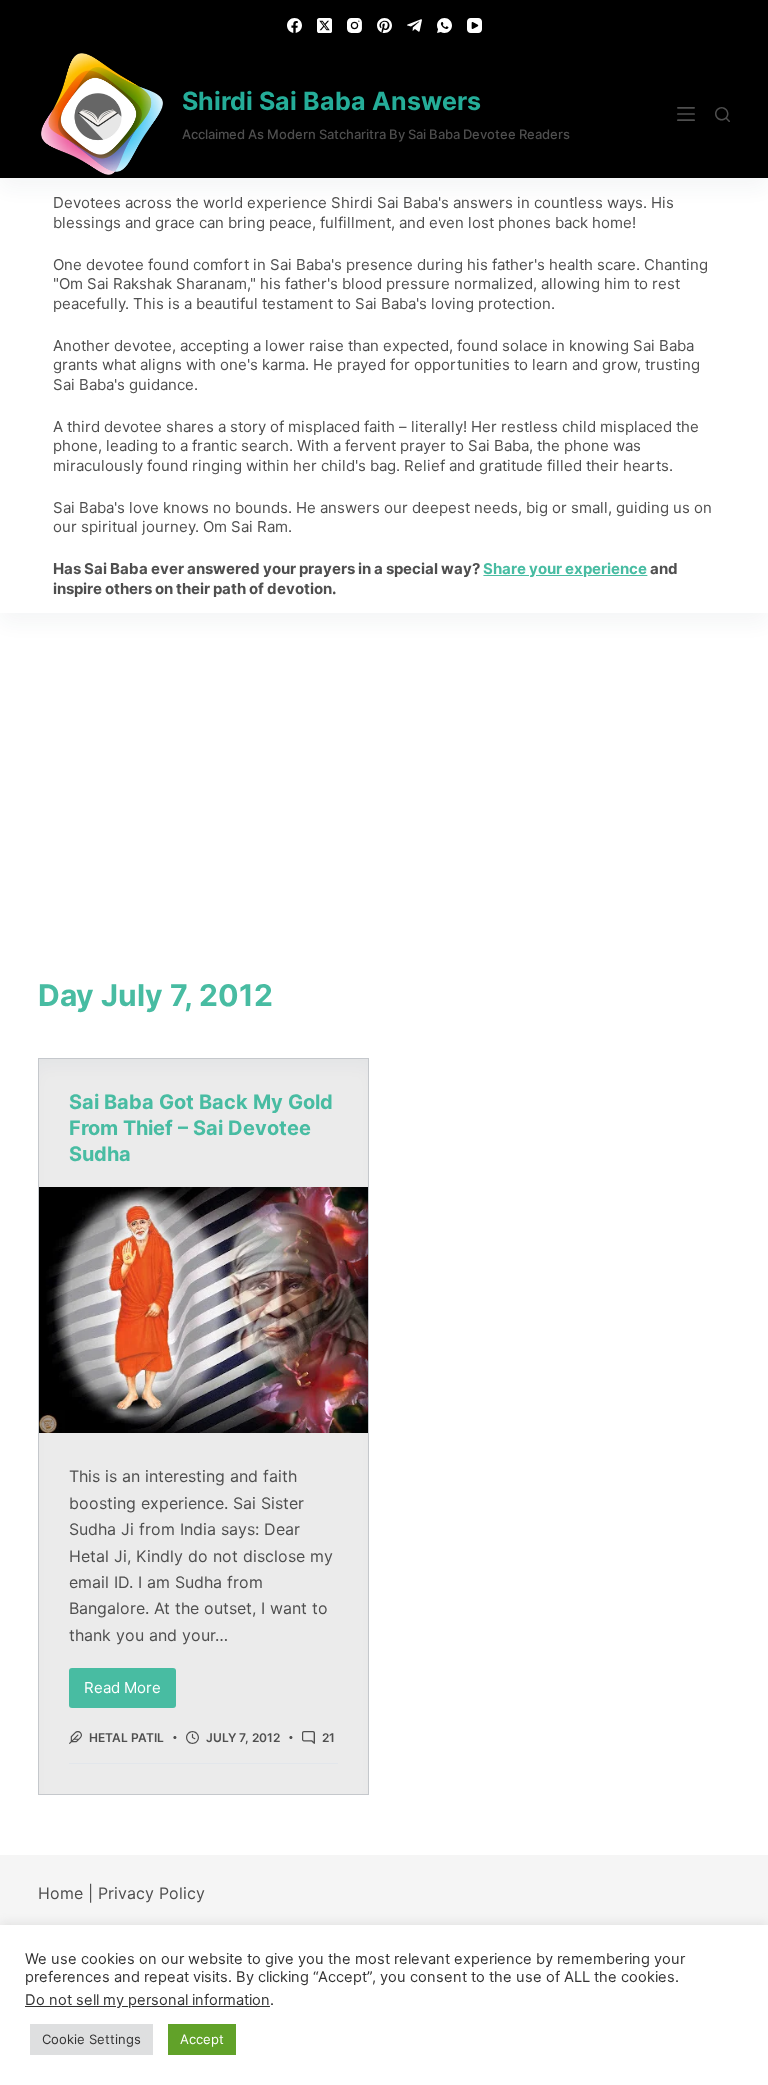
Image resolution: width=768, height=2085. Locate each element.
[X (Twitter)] (324, 25)
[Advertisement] (384, 763)
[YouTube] (474, 25)
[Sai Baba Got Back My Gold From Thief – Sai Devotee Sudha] (203, 1310)
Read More (130, 1682)
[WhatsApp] (444, 25)
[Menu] (686, 114)
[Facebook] (294, 25)
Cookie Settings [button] (91, 2039)
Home (60, 1893)
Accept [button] (202, 2039)
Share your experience (565, 568)
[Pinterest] (384, 25)
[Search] (722, 114)
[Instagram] (354, 25)
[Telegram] (414, 25)
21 (328, 1737)
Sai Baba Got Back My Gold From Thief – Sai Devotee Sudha (201, 1128)
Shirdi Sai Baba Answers (331, 101)
